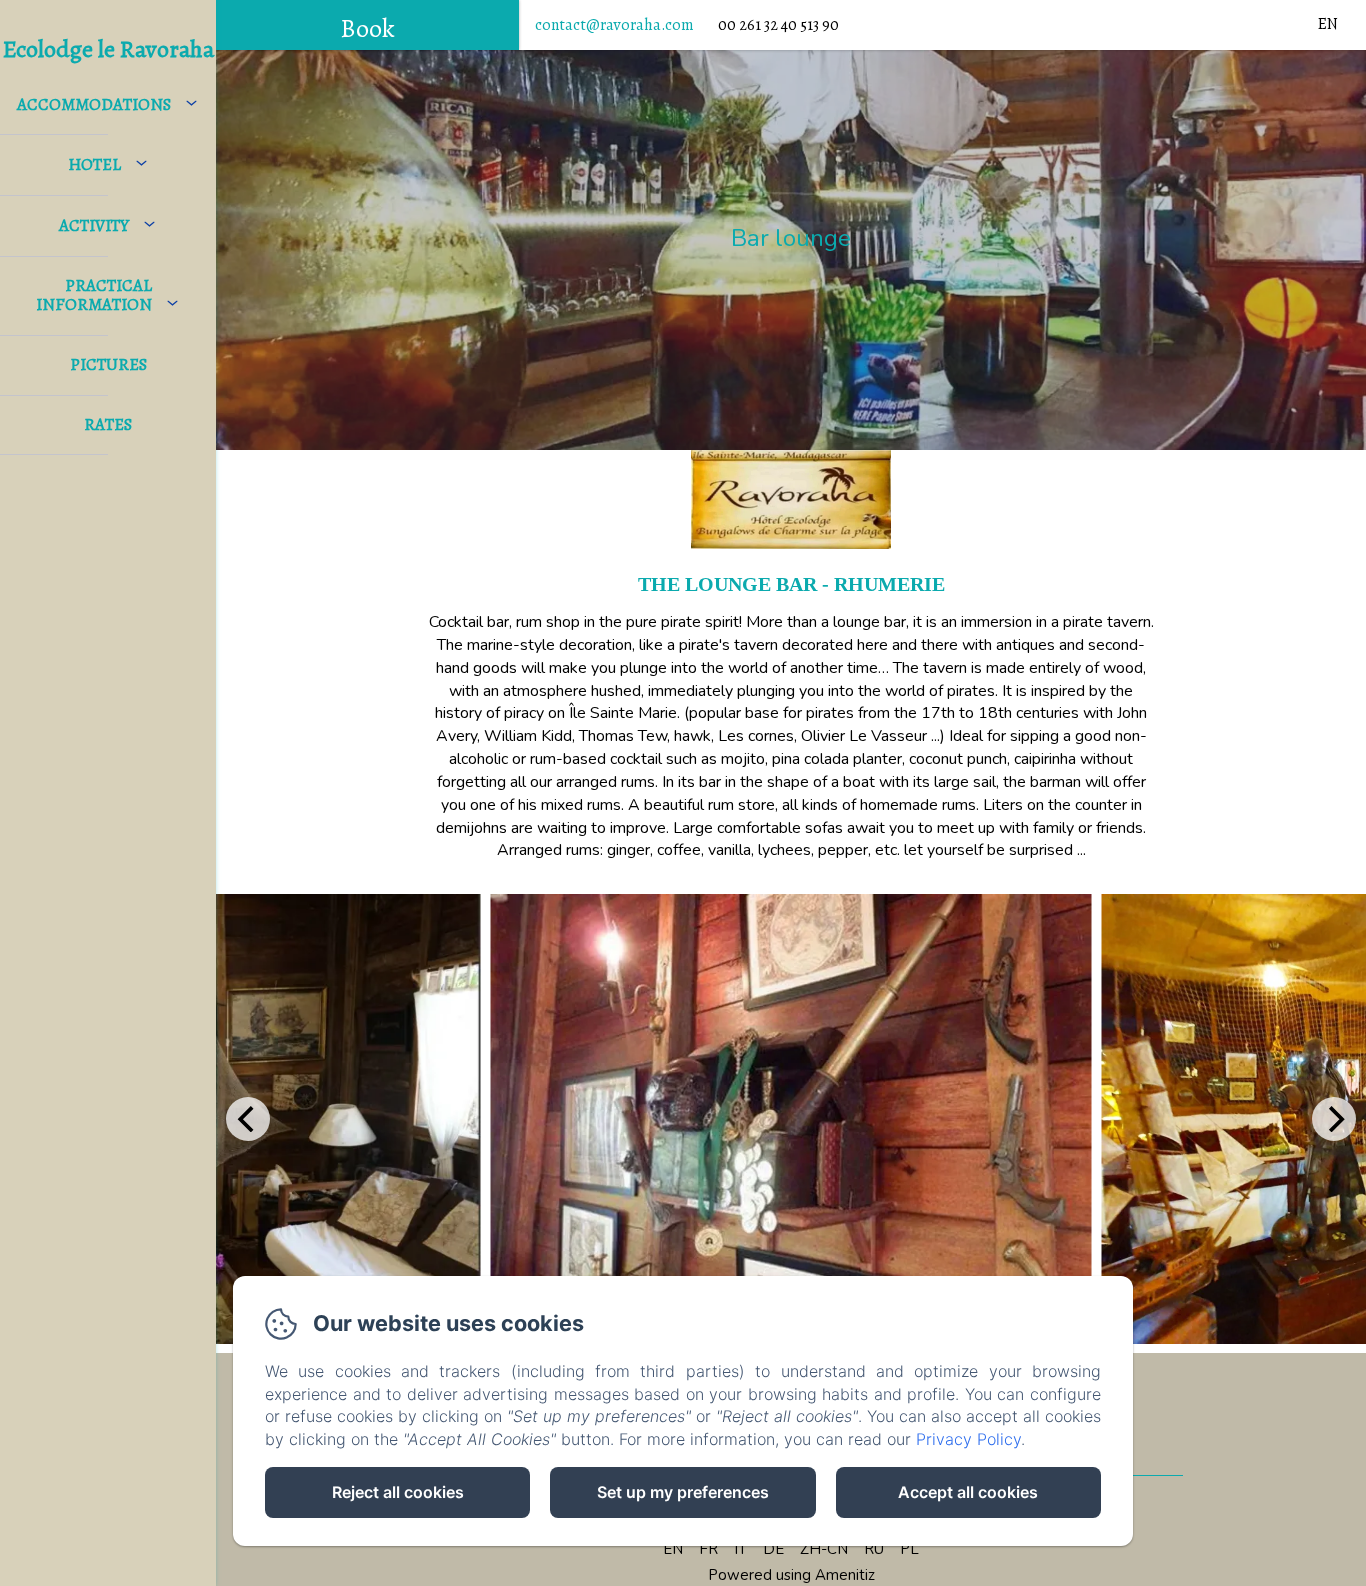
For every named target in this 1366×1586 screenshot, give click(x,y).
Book (367, 28)
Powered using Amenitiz (791, 1575)
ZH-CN (824, 1549)
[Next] (1334, 1119)
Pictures (108, 364)
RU (874, 1549)
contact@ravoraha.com (614, 25)
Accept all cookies (968, 1492)
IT (740, 1549)
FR (708, 1549)
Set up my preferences (683, 1492)
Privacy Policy (968, 1439)
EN (673, 1549)
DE (773, 1549)
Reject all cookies (398, 1492)
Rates (108, 424)
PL (909, 1549)
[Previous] (248, 1119)
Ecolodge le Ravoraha (108, 49)
